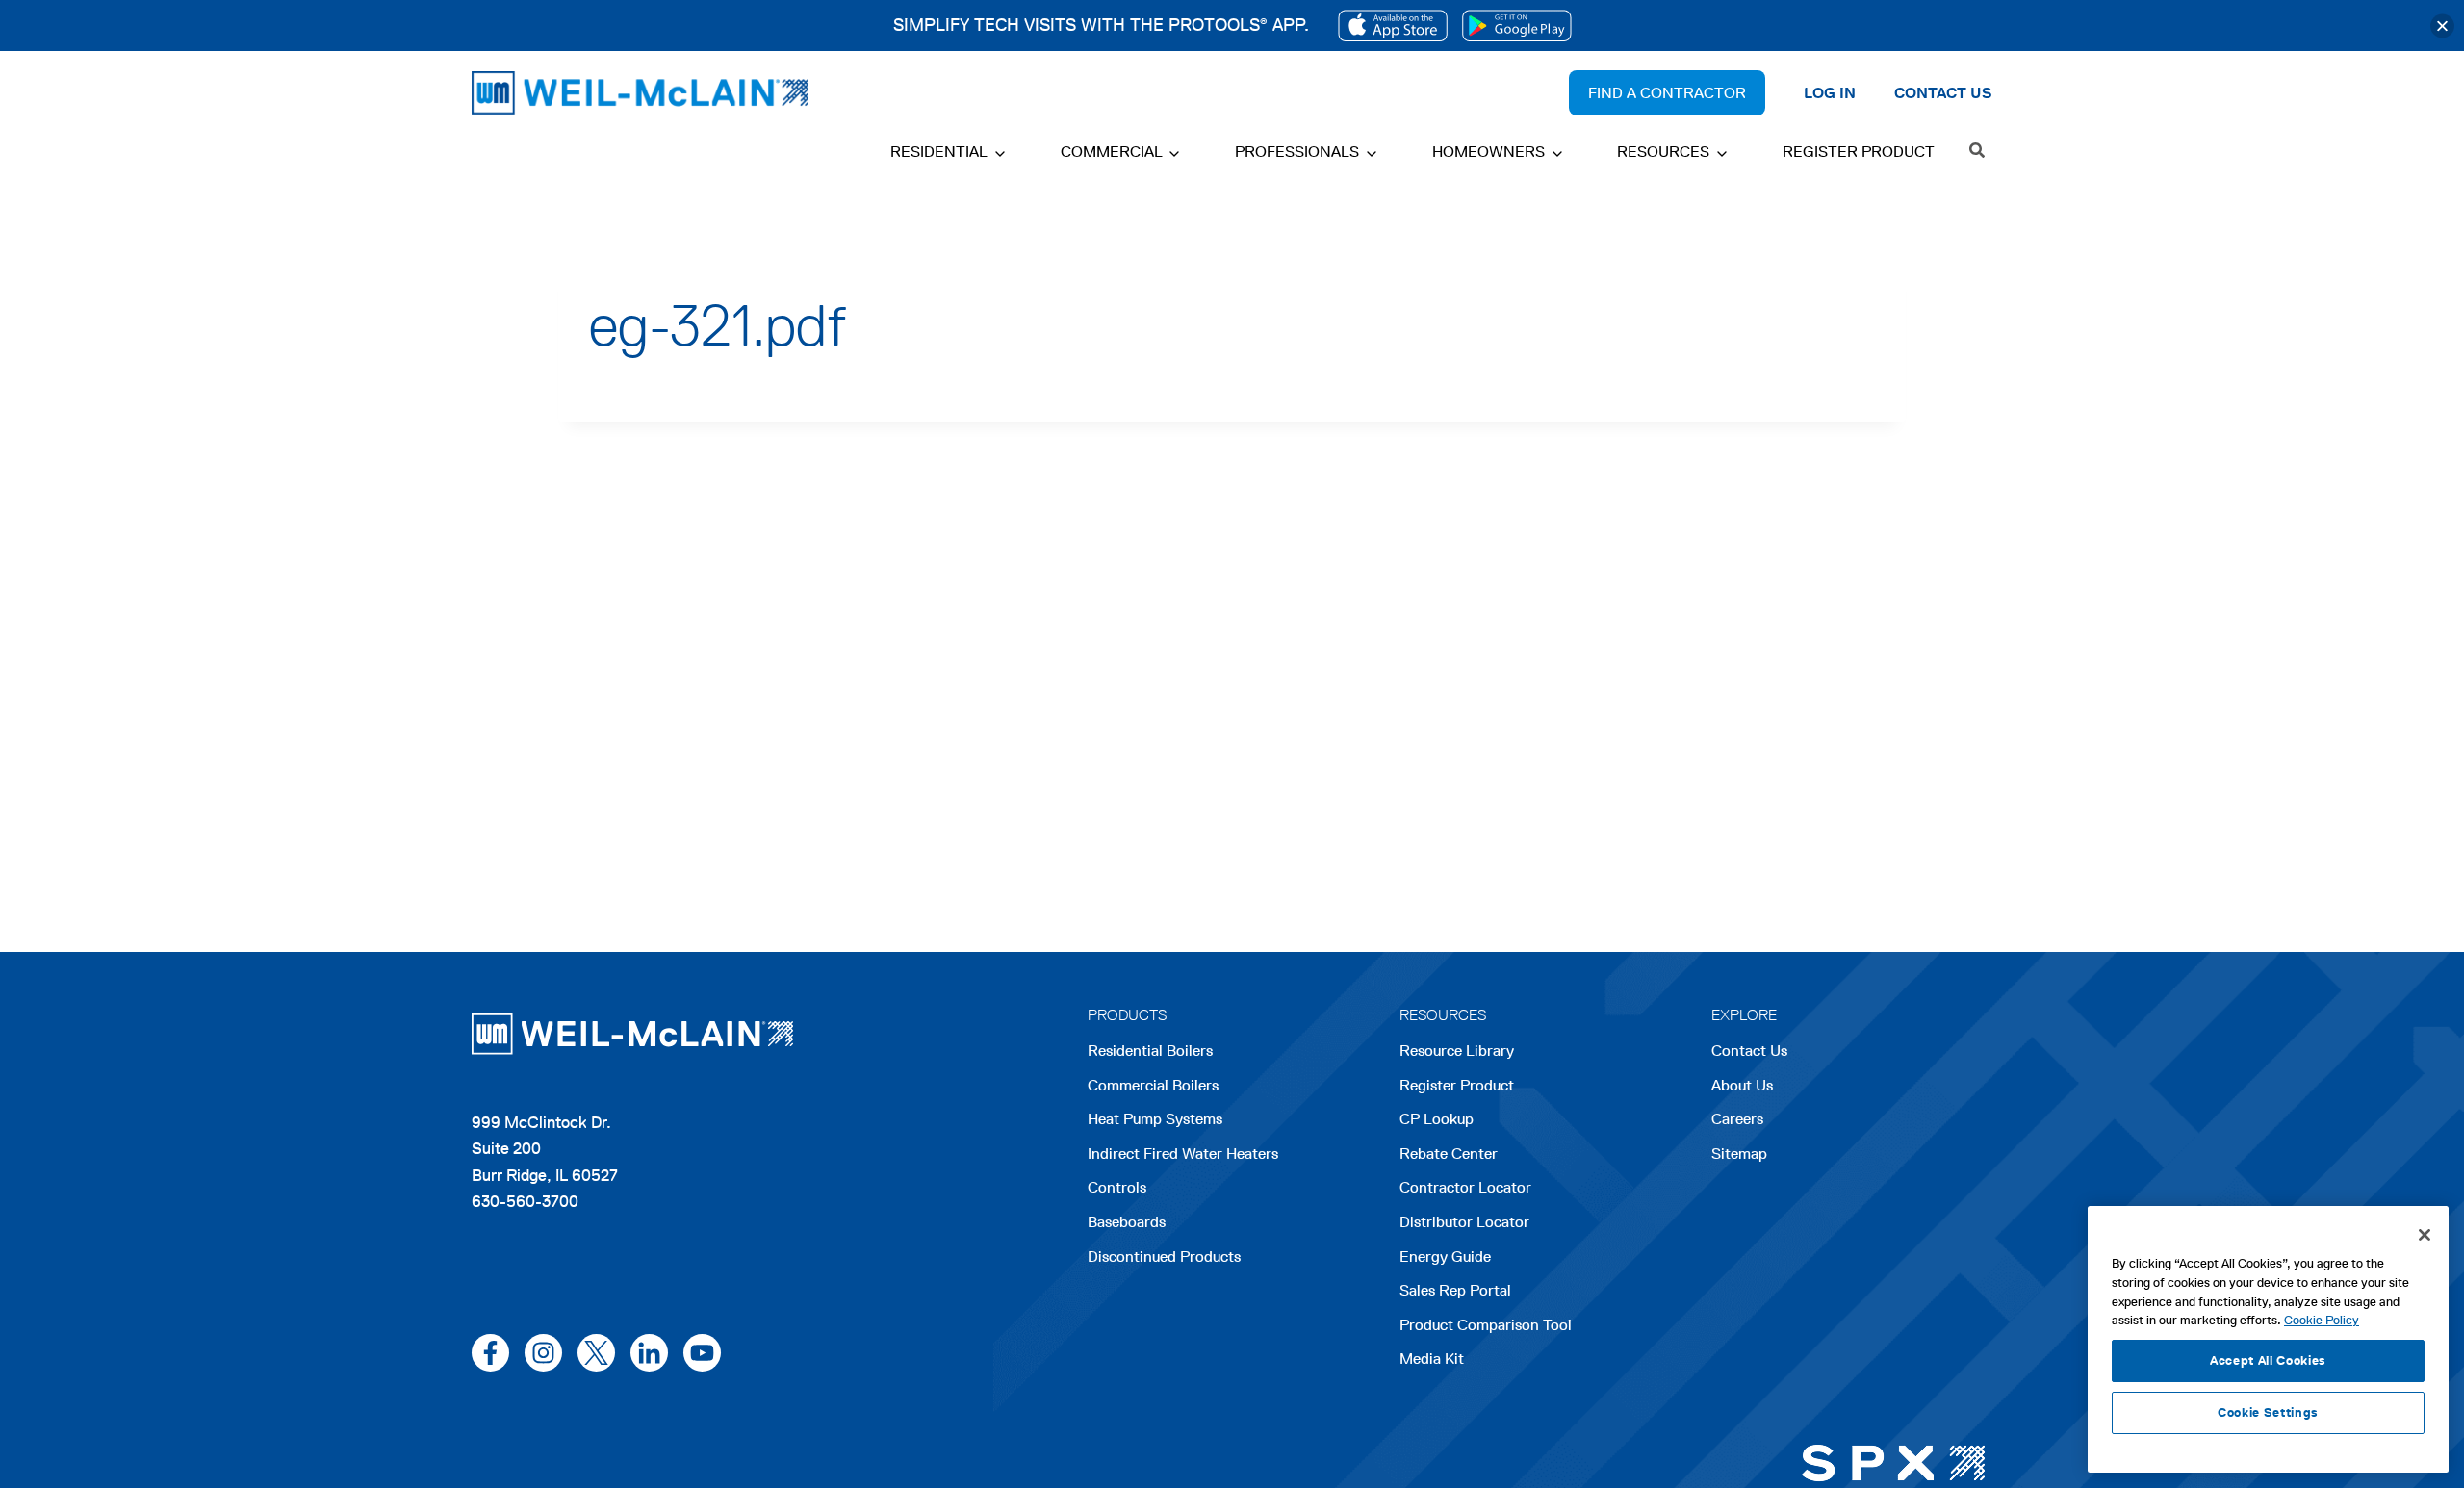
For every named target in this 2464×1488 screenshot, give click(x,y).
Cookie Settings (2268, 1412)
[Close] (2442, 26)
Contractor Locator (1465, 1187)
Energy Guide (1445, 1257)
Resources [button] (1663, 152)
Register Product (1859, 152)
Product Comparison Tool (1486, 1325)
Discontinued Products (1164, 1257)
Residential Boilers (1150, 1051)
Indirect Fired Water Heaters (1183, 1154)
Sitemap (1739, 1154)
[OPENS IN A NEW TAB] (1393, 26)
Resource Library (1457, 1051)
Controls (1117, 1187)
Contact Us (1749, 1051)
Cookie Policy (2322, 1320)
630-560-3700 (525, 1201)
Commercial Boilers (1153, 1085)
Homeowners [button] (1489, 152)
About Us (1742, 1085)
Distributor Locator (1464, 1222)
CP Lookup (1437, 1119)
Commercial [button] (1112, 152)
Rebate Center (1449, 1154)
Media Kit (1432, 1359)
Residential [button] (939, 152)
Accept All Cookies (2268, 1360)
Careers (1737, 1121)
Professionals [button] (1297, 152)
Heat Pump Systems (1155, 1119)
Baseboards (1127, 1222)
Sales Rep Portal (1455, 1290)
